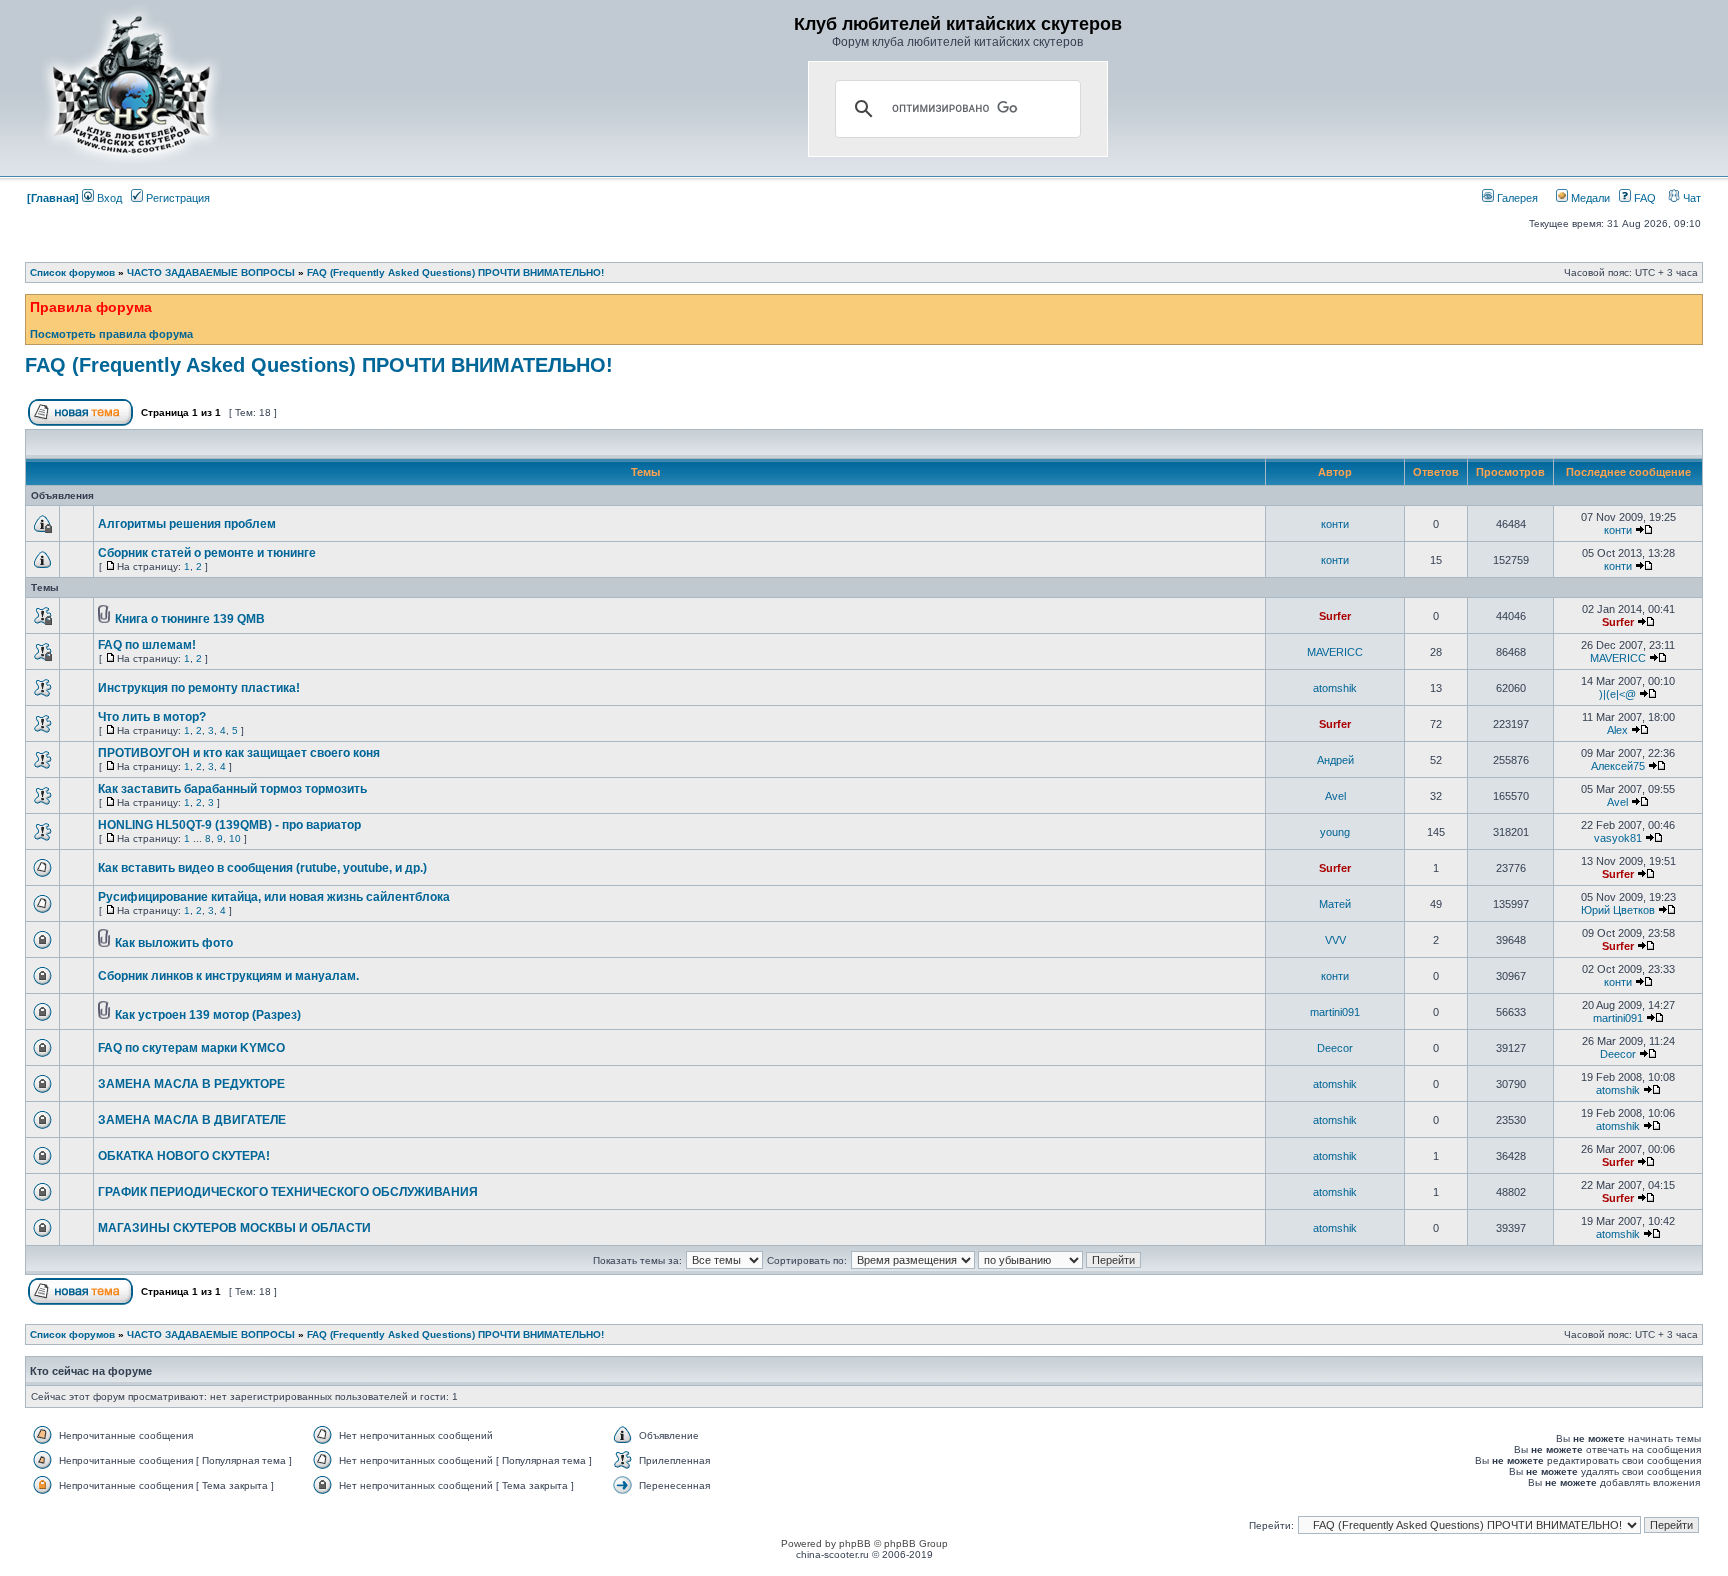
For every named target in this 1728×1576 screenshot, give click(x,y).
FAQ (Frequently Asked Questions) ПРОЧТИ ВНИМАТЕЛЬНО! (455, 272)
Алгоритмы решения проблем (187, 524)
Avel (1335, 796)
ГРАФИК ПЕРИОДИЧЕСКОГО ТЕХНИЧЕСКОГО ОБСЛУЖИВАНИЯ (288, 1192)
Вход (108, 198)
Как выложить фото (174, 943)
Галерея (1516, 198)
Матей (1335, 904)
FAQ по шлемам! (147, 645)
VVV (1335, 940)
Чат (1690, 198)
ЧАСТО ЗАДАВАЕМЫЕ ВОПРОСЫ (211, 272)
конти (1335, 524)
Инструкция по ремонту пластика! (199, 688)
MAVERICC (1335, 652)
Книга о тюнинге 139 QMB (190, 619)
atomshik (1335, 688)
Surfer (1335, 616)
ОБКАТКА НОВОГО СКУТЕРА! (184, 1156)
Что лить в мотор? (152, 717)
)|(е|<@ (1617, 694)
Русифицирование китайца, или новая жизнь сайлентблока (274, 897)
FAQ (1643, 198)
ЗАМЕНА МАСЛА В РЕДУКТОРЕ (191, 1084)
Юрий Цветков (1618, 910)
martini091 (1335, 1012)
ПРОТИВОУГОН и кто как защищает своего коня (239, 753)
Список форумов (72, 272)
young (1335, 832)
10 (235, 838)
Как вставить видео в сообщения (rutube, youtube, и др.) (262, 868)
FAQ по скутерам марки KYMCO (191, 1048)
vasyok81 (1618, 838)
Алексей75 (1618, 766)
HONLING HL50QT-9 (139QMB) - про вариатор (229, 825)
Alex (1617, 730)
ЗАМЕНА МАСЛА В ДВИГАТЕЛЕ (192, 1120)
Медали (1589, 198)
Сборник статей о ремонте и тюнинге (207, 553)
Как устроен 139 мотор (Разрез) (208, 1015)
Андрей (1335, 760)
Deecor (1335, 1048)
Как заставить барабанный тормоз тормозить (232, 789)
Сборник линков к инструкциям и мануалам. (228, 976)
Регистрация (176, 198)
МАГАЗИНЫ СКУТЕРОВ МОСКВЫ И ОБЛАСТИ (234, 1228)
